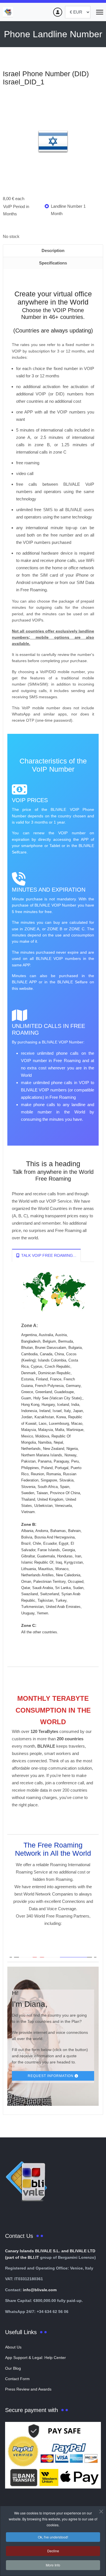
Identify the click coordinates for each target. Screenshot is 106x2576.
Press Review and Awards (28, 2389)
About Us (13, 2347)
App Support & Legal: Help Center (35, 2358)
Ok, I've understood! (53, 2537)
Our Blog (13, 2368)
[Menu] (100, 12)
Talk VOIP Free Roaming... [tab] (48, 1255)
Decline (53, 2551)
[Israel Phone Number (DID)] (53, 142)
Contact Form (17, 2379)
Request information (51, 2076)
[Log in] (58, 12)
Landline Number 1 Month (68, 210)
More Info (53, 2565)
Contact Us (19, 2236)
